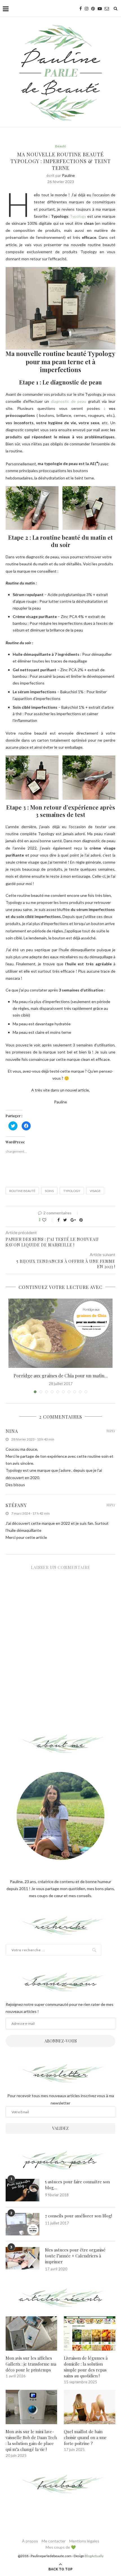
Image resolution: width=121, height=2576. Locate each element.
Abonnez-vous (61, 2041)
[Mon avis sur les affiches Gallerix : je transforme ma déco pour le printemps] (31, 2333)
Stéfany (16, 1505)
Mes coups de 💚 (61, 2547)
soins (49, 1191)
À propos (30, 2541)
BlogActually (94, 2556)
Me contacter (54, 2541)
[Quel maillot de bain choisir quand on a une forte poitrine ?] (90, 2407)
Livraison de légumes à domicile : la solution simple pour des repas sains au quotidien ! (86, 2367)
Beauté (61, 146)
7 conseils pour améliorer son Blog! (79, 2216)
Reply (111, 1431)
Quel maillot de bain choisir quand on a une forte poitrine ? (85, 2437)
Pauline (68, 175)
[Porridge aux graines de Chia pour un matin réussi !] (60, 1333)
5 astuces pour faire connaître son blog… (77, 2185)
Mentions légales (84, 2541)
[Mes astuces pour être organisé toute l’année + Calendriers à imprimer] (23, 2258)
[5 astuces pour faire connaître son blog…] (23, 2190)
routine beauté (22, 1191)
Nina (12, 1431)
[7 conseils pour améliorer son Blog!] (23, 2224)
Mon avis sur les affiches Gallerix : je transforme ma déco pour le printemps (31, 2364)
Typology (79, 216)
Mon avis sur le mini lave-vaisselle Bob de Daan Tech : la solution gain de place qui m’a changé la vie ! (31, 2440)
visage (95, 1191)
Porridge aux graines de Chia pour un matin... (61, 1376)
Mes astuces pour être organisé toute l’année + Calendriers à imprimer (75, 2256)
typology (72, 1191)
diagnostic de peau (69, 401)
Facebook (61, 2485)
